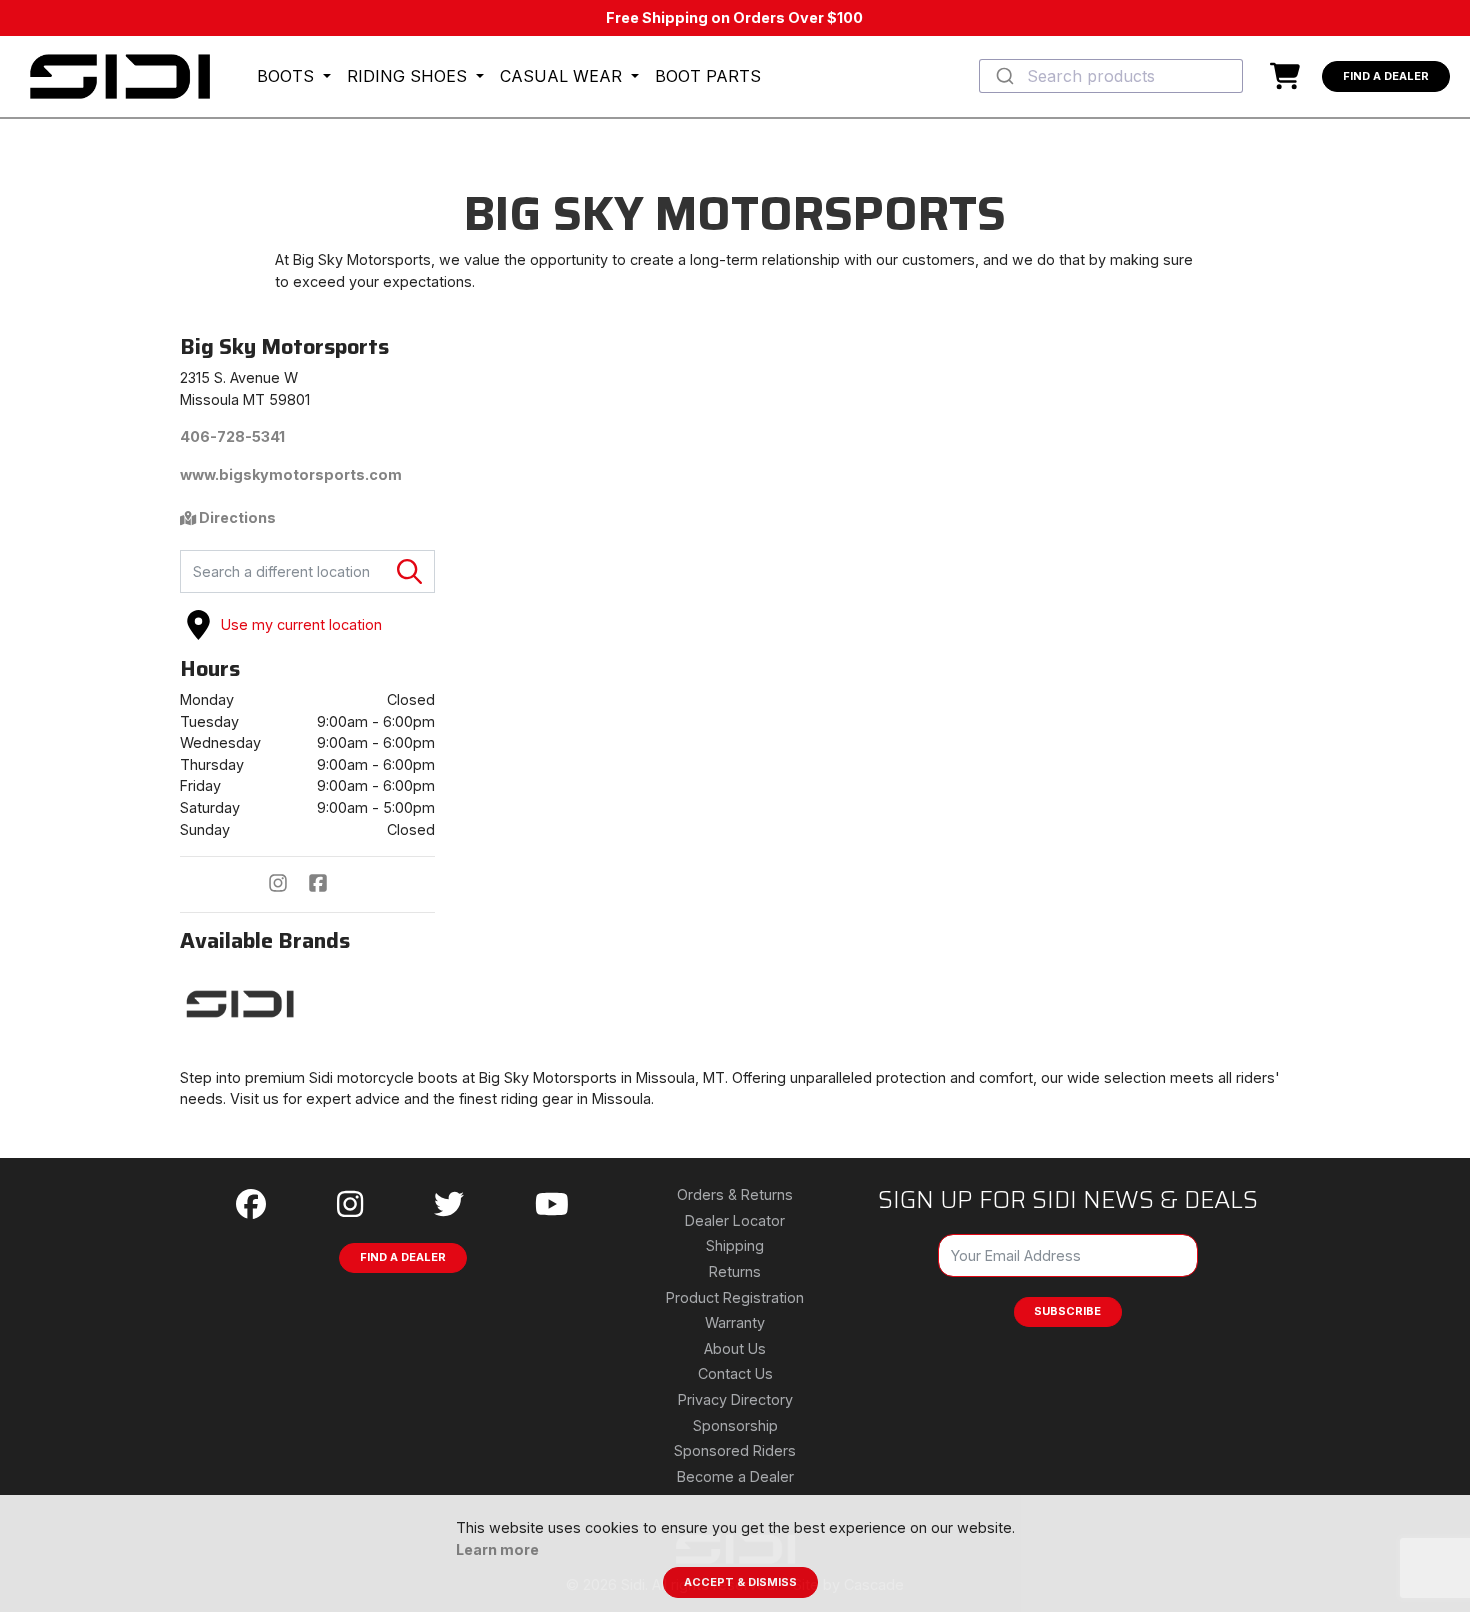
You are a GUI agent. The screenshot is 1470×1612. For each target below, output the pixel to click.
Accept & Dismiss (740, 1582)
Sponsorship (735, 1425)
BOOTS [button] (288, 76)
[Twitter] (449, 1204)
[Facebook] (328, 885)
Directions (236, 517)
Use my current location (301, 624)
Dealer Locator (735, 1220)
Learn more (497, 1549)
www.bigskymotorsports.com (291, 474)
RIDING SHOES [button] (409, 76)
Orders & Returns (735, 1194)
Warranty (735, 1322)
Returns (735, 1271)
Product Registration (735, 1297)
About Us (735, 1348)
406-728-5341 (232, 436)
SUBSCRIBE (1067, 1311)
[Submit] (1003, 76)
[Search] (409, 572)
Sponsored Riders (735, 1450)
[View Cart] (1290, 76)
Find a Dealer (1386, 76)
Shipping (735, 1245)
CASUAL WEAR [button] (563, 76)
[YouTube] (552, 1204)
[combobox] (1111, 76)
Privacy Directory (735, 1399)
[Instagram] (288, 885)
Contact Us (735, 1373)
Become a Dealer (735, 1476)
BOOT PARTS (708, 76)
